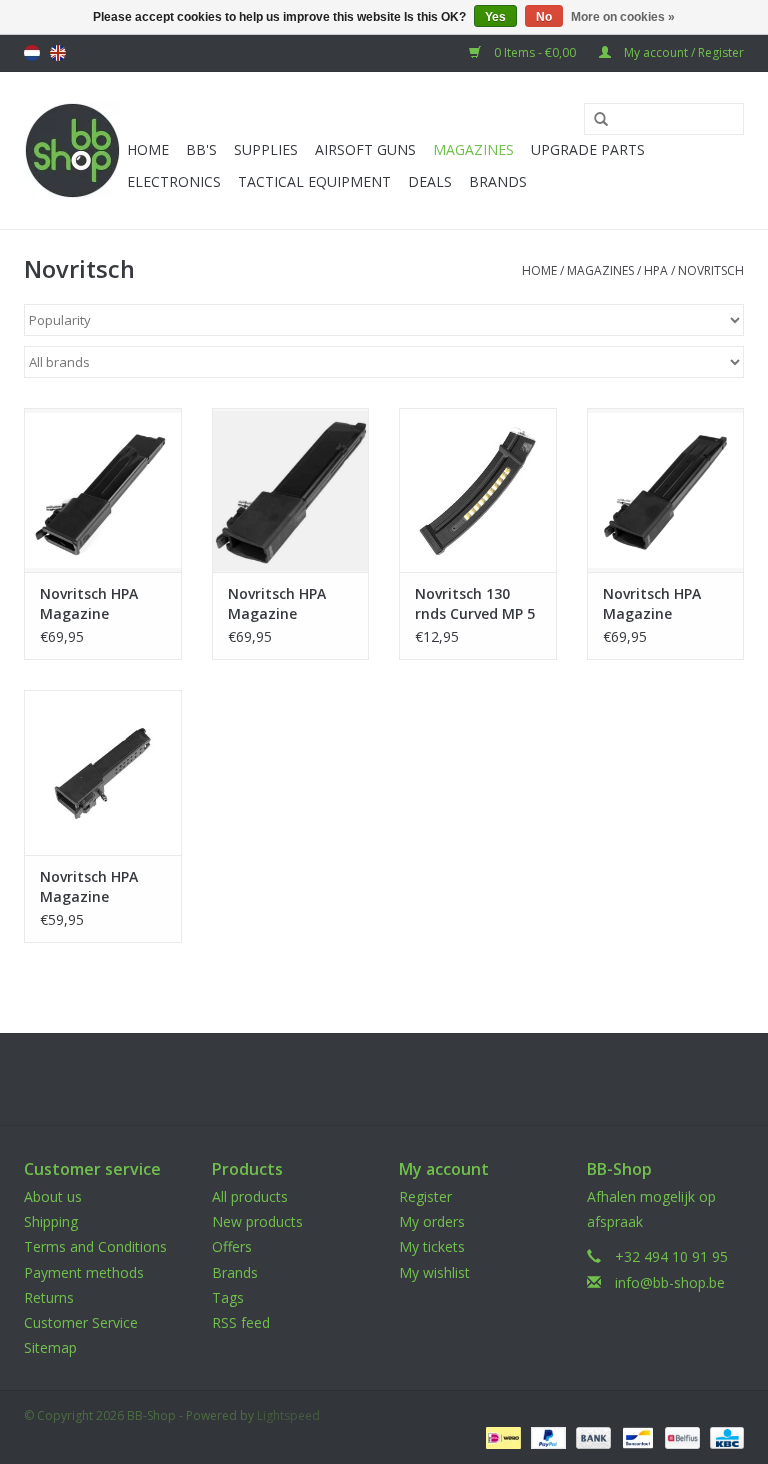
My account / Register (682, 52)
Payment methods (84, 1272)
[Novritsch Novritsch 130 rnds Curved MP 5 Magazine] (478, 490)
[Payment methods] (501, 1436)
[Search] (594, 120)
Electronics (174, 181)
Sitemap (50, 1347)
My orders (432, 1221)
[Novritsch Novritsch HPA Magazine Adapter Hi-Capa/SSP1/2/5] (666, 490)
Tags (228, 1297)
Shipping (51, 1221)
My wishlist (434, 1272)
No (544, 17)
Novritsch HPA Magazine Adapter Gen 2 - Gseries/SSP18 (283, 604)
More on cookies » (623, 17)
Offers (232, 1246)
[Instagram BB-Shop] (402, 1079)
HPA (656, 270)
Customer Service (81, 1322)
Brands (498, 181)
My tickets (432, 1246)
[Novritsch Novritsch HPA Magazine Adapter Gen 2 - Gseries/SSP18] (291, 490)
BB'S (201, 149)
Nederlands (32, 53)
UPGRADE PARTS (588, 149)
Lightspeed (288, 1415)
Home (148, 149)
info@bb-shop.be (670, 1282)
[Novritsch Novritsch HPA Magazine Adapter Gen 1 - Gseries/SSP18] (103, 772)
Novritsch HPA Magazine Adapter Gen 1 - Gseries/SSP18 (95, 887)
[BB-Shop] (72, 150)
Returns (49, 1297)
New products (257, 1221)
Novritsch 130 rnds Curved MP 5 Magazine (475, 604)
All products (250, 1196)
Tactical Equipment (314, 181)
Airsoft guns (365, 149)
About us (53, 1196)
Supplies (266, 149)
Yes (495, 17)
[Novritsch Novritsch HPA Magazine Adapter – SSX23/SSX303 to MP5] (103, 490)
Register (425, 1196)
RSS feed (241, 1322)
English (58, 53)
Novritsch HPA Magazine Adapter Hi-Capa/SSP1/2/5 (652, 604)
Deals (430, 181)
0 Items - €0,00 (535, 52)
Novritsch (711, 270)
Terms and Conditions (95, 1246)
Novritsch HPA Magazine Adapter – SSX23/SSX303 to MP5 (97, 604)
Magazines (473, 149)
